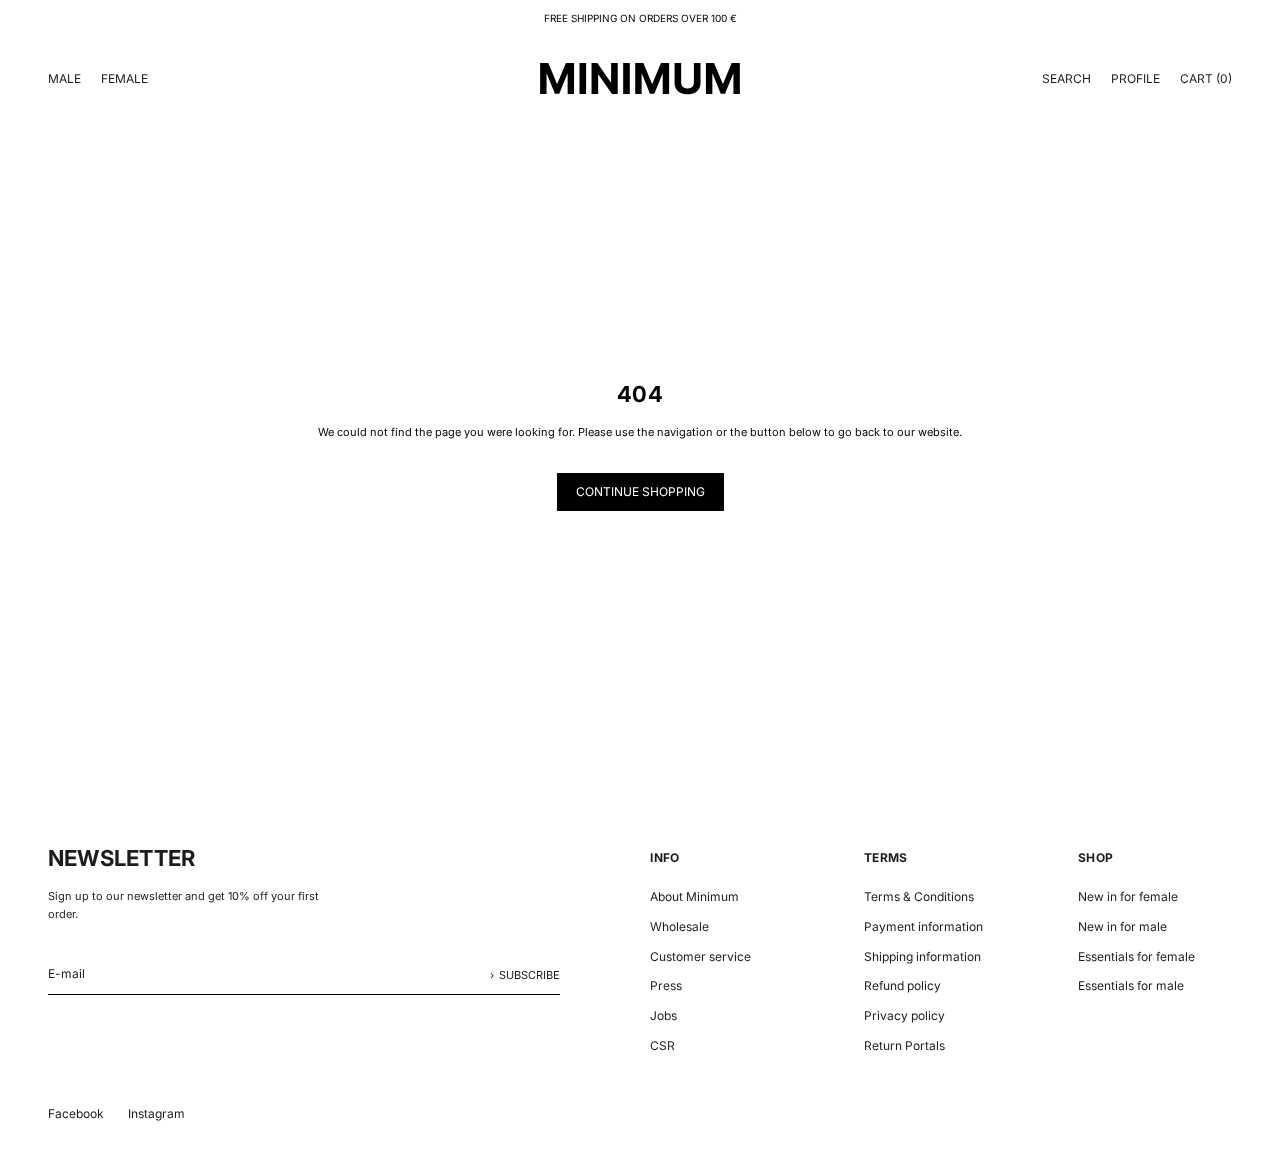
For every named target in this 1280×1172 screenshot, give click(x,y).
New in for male (1122, 926)
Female (124, 78)
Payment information (923, 926)
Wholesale (679, 926)
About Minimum (694, 896)
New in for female (1128, 896)
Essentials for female (1136, 956)
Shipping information (922, 956)
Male (64, 78)
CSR (662, 1045)
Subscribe (529, 975)
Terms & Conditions (919, 896)
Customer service (700, 956)
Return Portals (904, 1045)
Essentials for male (1131, 985)
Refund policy (902, 985)
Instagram (156, 1113)
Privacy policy (904, 1015)
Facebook (76, 1113)
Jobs (663, 1015)
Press (666, 985)
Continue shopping (640, 491)
